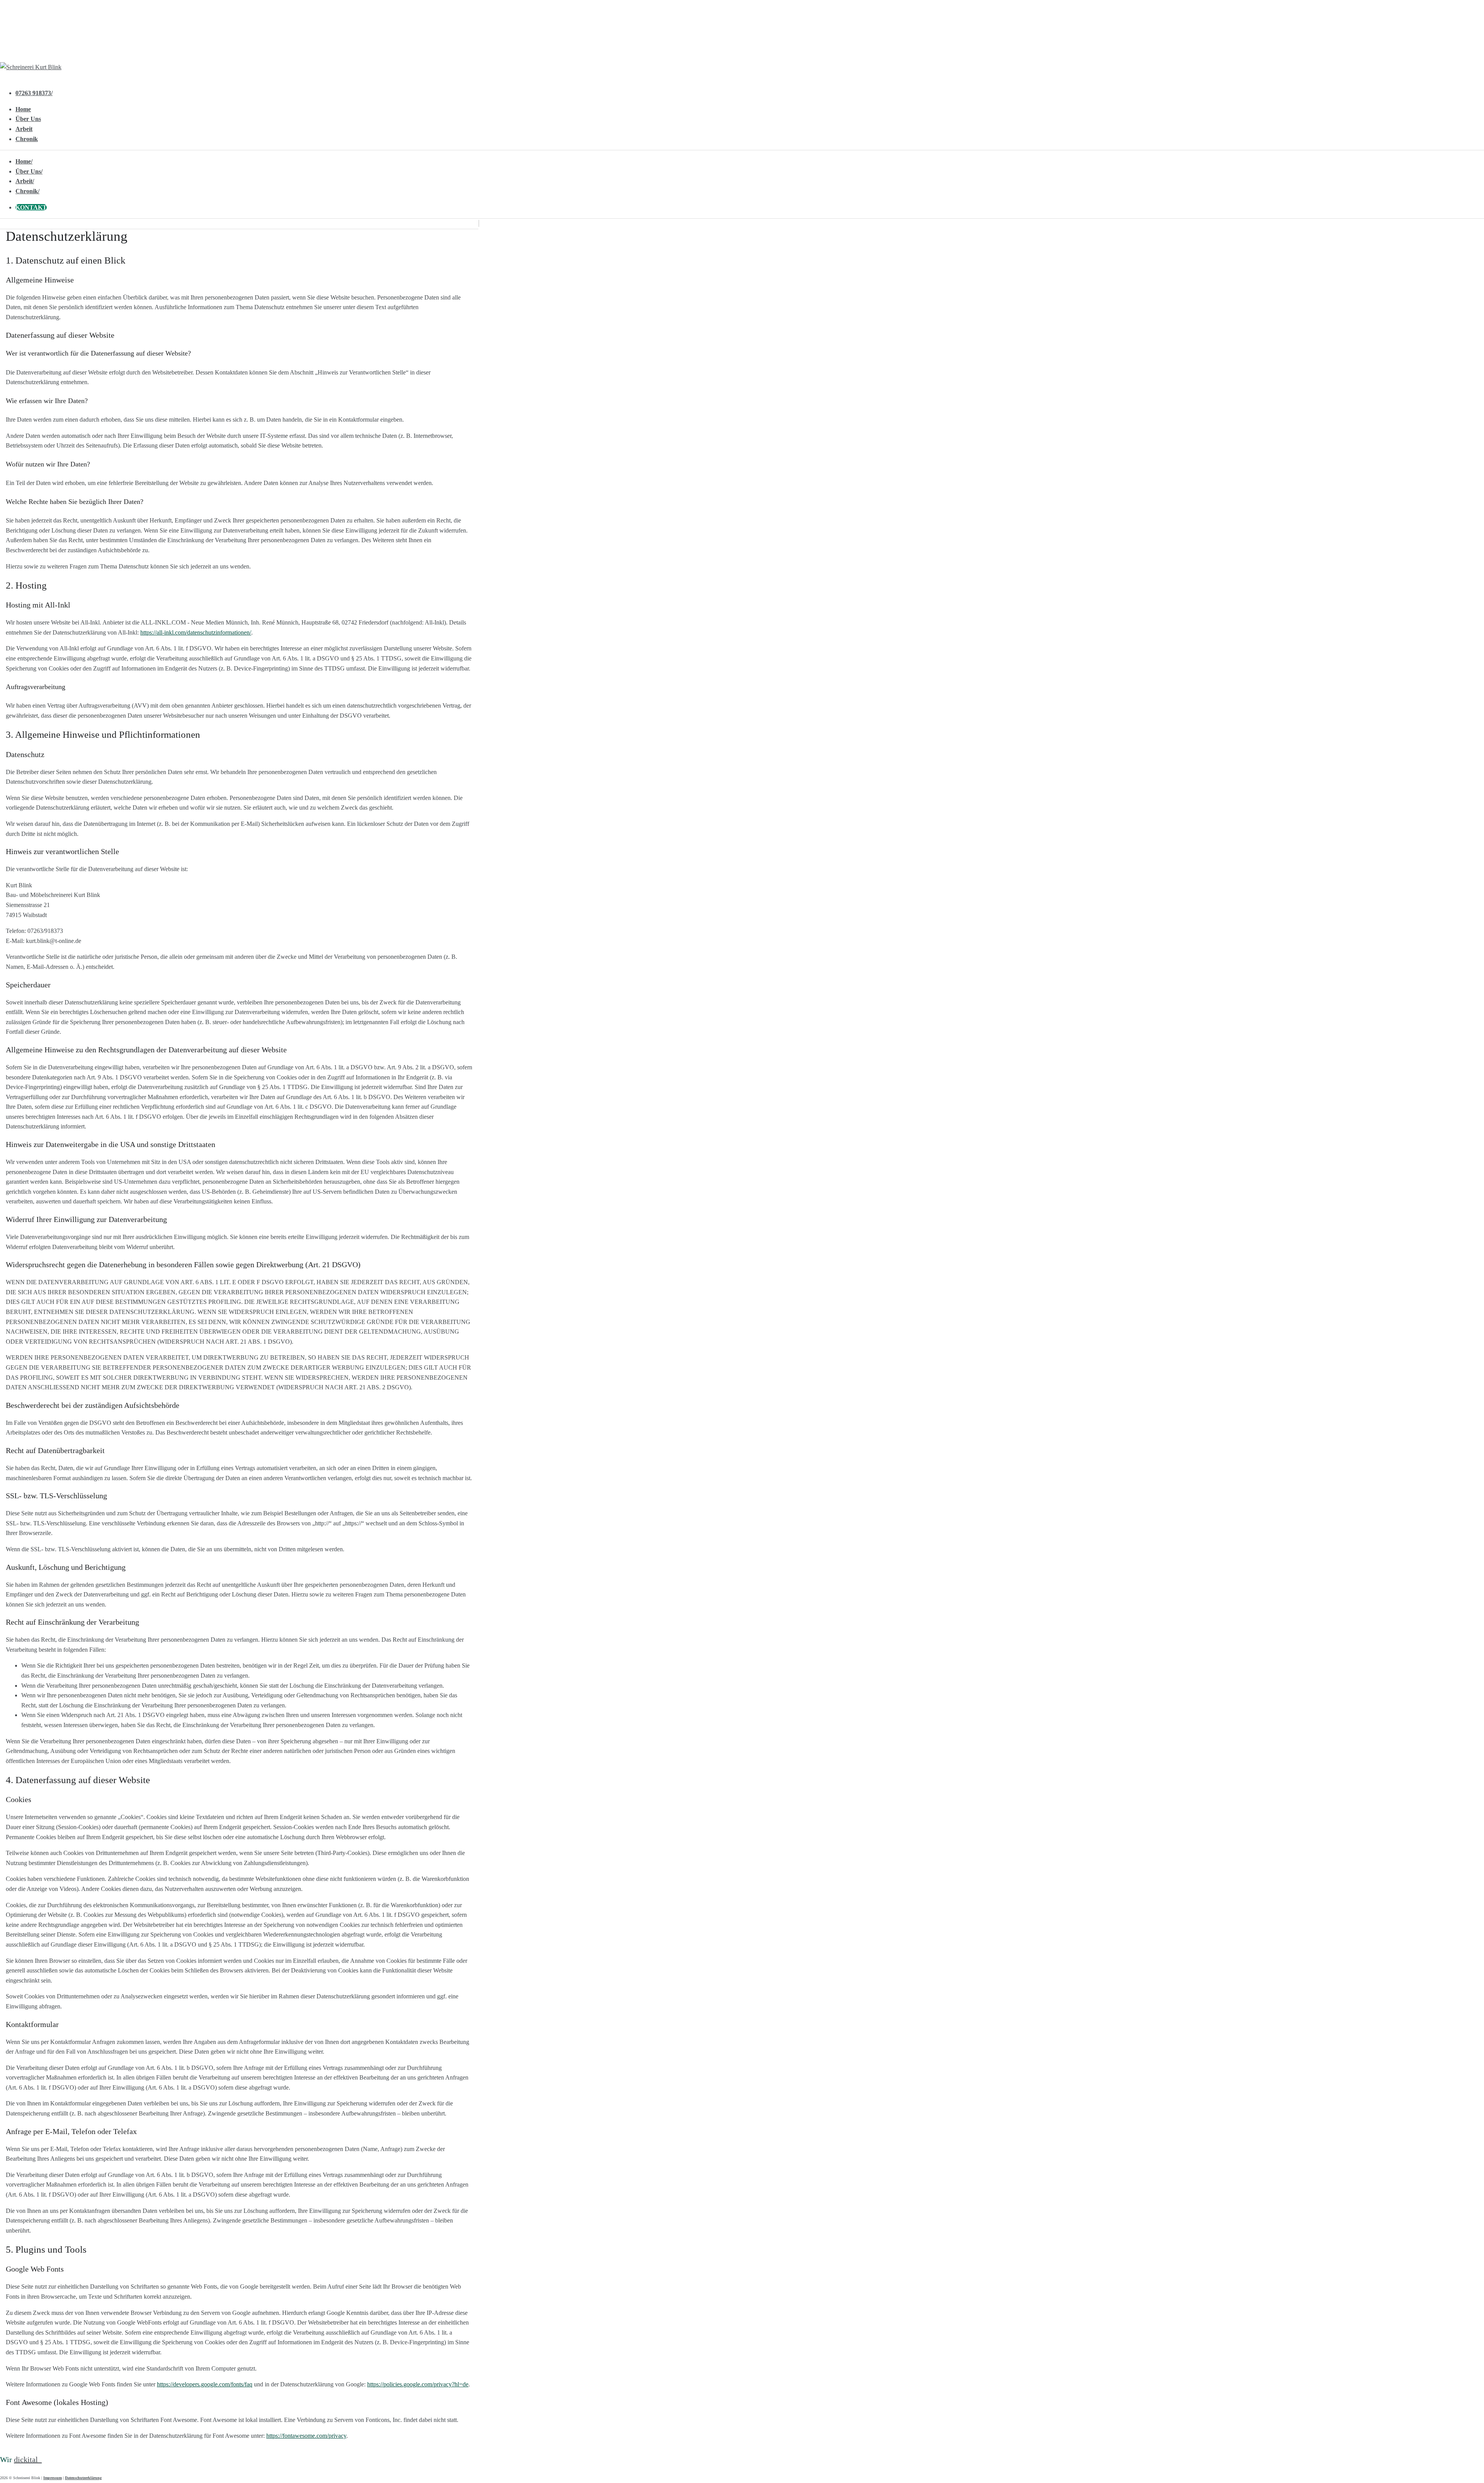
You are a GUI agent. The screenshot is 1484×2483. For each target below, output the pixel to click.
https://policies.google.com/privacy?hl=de (418, 2384)
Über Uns (28, 119)
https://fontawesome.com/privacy (306, 2436)
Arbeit (24, 129)
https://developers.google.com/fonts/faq (205, 2384)
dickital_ (28, 2459)
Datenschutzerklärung (83, 2478)
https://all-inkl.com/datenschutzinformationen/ (196, 632)
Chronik (27, 139)
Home (23, 109)
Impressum (53, 2478)
